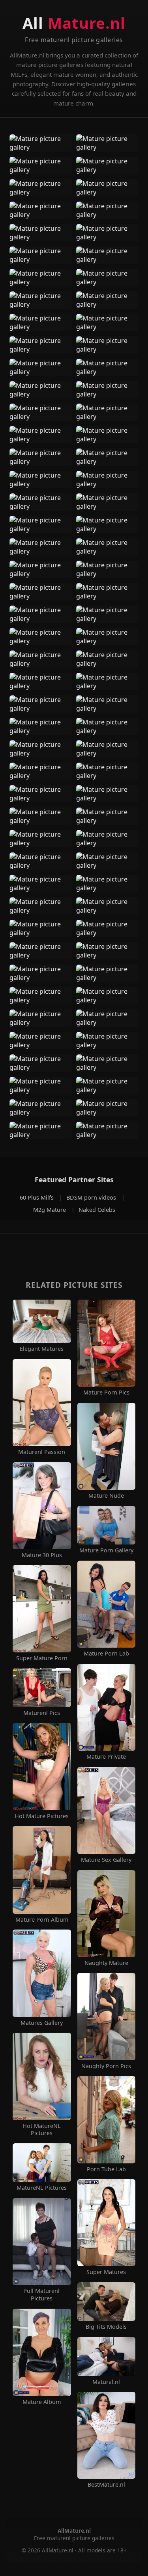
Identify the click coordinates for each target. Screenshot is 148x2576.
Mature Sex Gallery (106, 1860)
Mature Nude (106, 1496)
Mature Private (106, 1757)
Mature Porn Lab (106, 1654)
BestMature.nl (106, 2485)
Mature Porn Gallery (106, 1550)
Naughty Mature (106, 1963)
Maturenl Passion (42, 1452)
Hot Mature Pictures (42, 1816)
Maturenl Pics (42, 1713)
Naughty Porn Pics (106, 2066)
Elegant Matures (42, 1349)
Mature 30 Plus (42, 1555)
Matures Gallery (42, 2023)
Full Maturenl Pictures (42, 2295)
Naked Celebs (97, 1210)
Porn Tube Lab (106, 2169)
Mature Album (42, 2402)
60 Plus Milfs (37, 1197)
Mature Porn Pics (106, 1393)
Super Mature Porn (42, 1658)
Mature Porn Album (42, 1920)
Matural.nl (106, 2382)
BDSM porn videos (92, 1197)
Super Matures (106, 2272)
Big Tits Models (106, 2327)
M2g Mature (50, 1210)
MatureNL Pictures (42, 2188)
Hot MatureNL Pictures (42, 2130)
